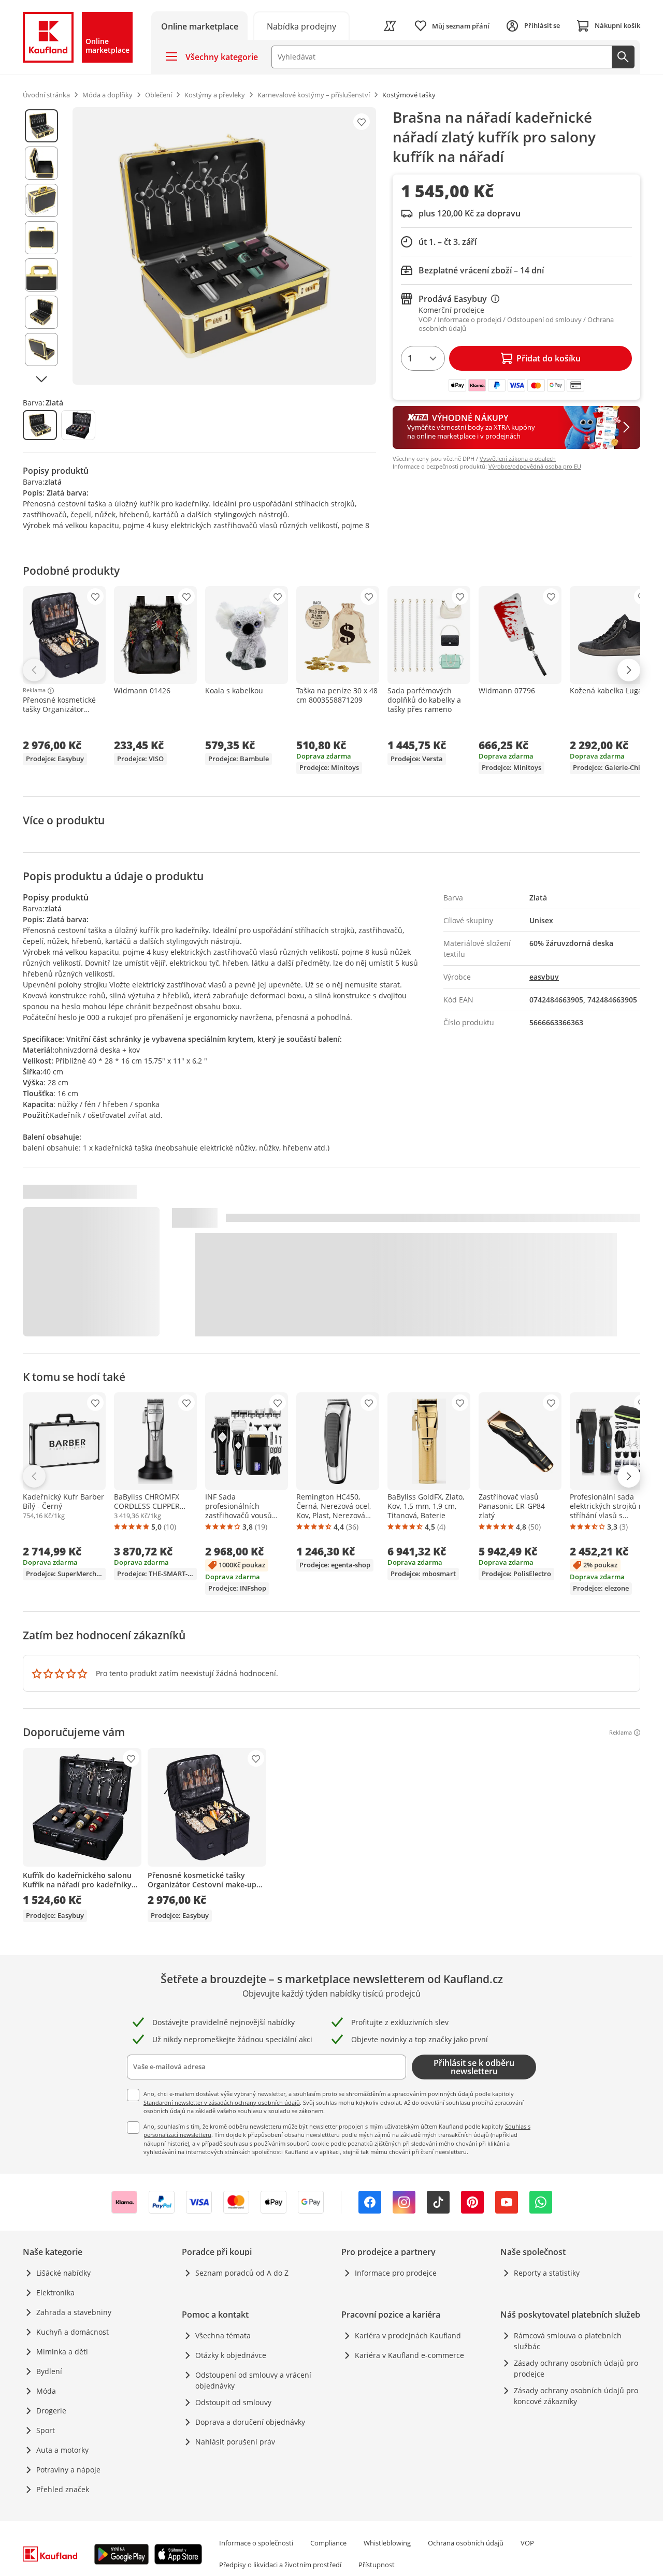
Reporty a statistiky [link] (547, 2273)
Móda (46, 2391)
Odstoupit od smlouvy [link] (233, 2402)
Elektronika (55, 2293)
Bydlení (49, 2371)
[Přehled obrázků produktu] (41, 246)
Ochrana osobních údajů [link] (466, 2543)
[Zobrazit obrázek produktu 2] (41, 163)
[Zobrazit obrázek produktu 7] (41, 350)
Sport (46, 2430)
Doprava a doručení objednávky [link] (250, 2422)
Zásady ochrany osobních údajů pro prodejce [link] (576, 2368)
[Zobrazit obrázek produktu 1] (41, 126)
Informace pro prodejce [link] (396, 2273)
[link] (301, 26)
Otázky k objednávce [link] (231, 2355)
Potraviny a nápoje (68, 2470)
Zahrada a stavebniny (74, 2312)
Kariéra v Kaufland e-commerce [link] (409, 2355)
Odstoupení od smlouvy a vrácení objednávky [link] (253, 2380)
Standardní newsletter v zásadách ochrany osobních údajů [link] (222, 2102)
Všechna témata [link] (223, 2335)
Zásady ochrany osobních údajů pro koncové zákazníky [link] (576, 2396)
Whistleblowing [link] (387, 2543)
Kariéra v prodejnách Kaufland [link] (408, 2335)
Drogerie (51, 2411)
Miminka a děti (62, 2352)
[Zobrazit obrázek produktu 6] (41, 312)
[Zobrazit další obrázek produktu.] (41, 379)
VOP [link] (527, 2543)
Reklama (34, 691)
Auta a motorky (62, 2450)
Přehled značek (63, 2489)
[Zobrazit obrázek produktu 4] (41, 238)
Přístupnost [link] (377, 2565)
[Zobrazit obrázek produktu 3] (41, 200)
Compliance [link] (328, 2543)
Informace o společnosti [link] (256, 2543)
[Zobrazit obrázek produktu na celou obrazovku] (224, 246)
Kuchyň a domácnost (73, 2332)
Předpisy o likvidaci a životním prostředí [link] (280, 2565)
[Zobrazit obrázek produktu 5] (41, 275)
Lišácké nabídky (63, 2273)
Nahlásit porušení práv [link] (235, 2442)
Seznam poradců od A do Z (242, 2273)
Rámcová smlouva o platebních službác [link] (568, 2341)
